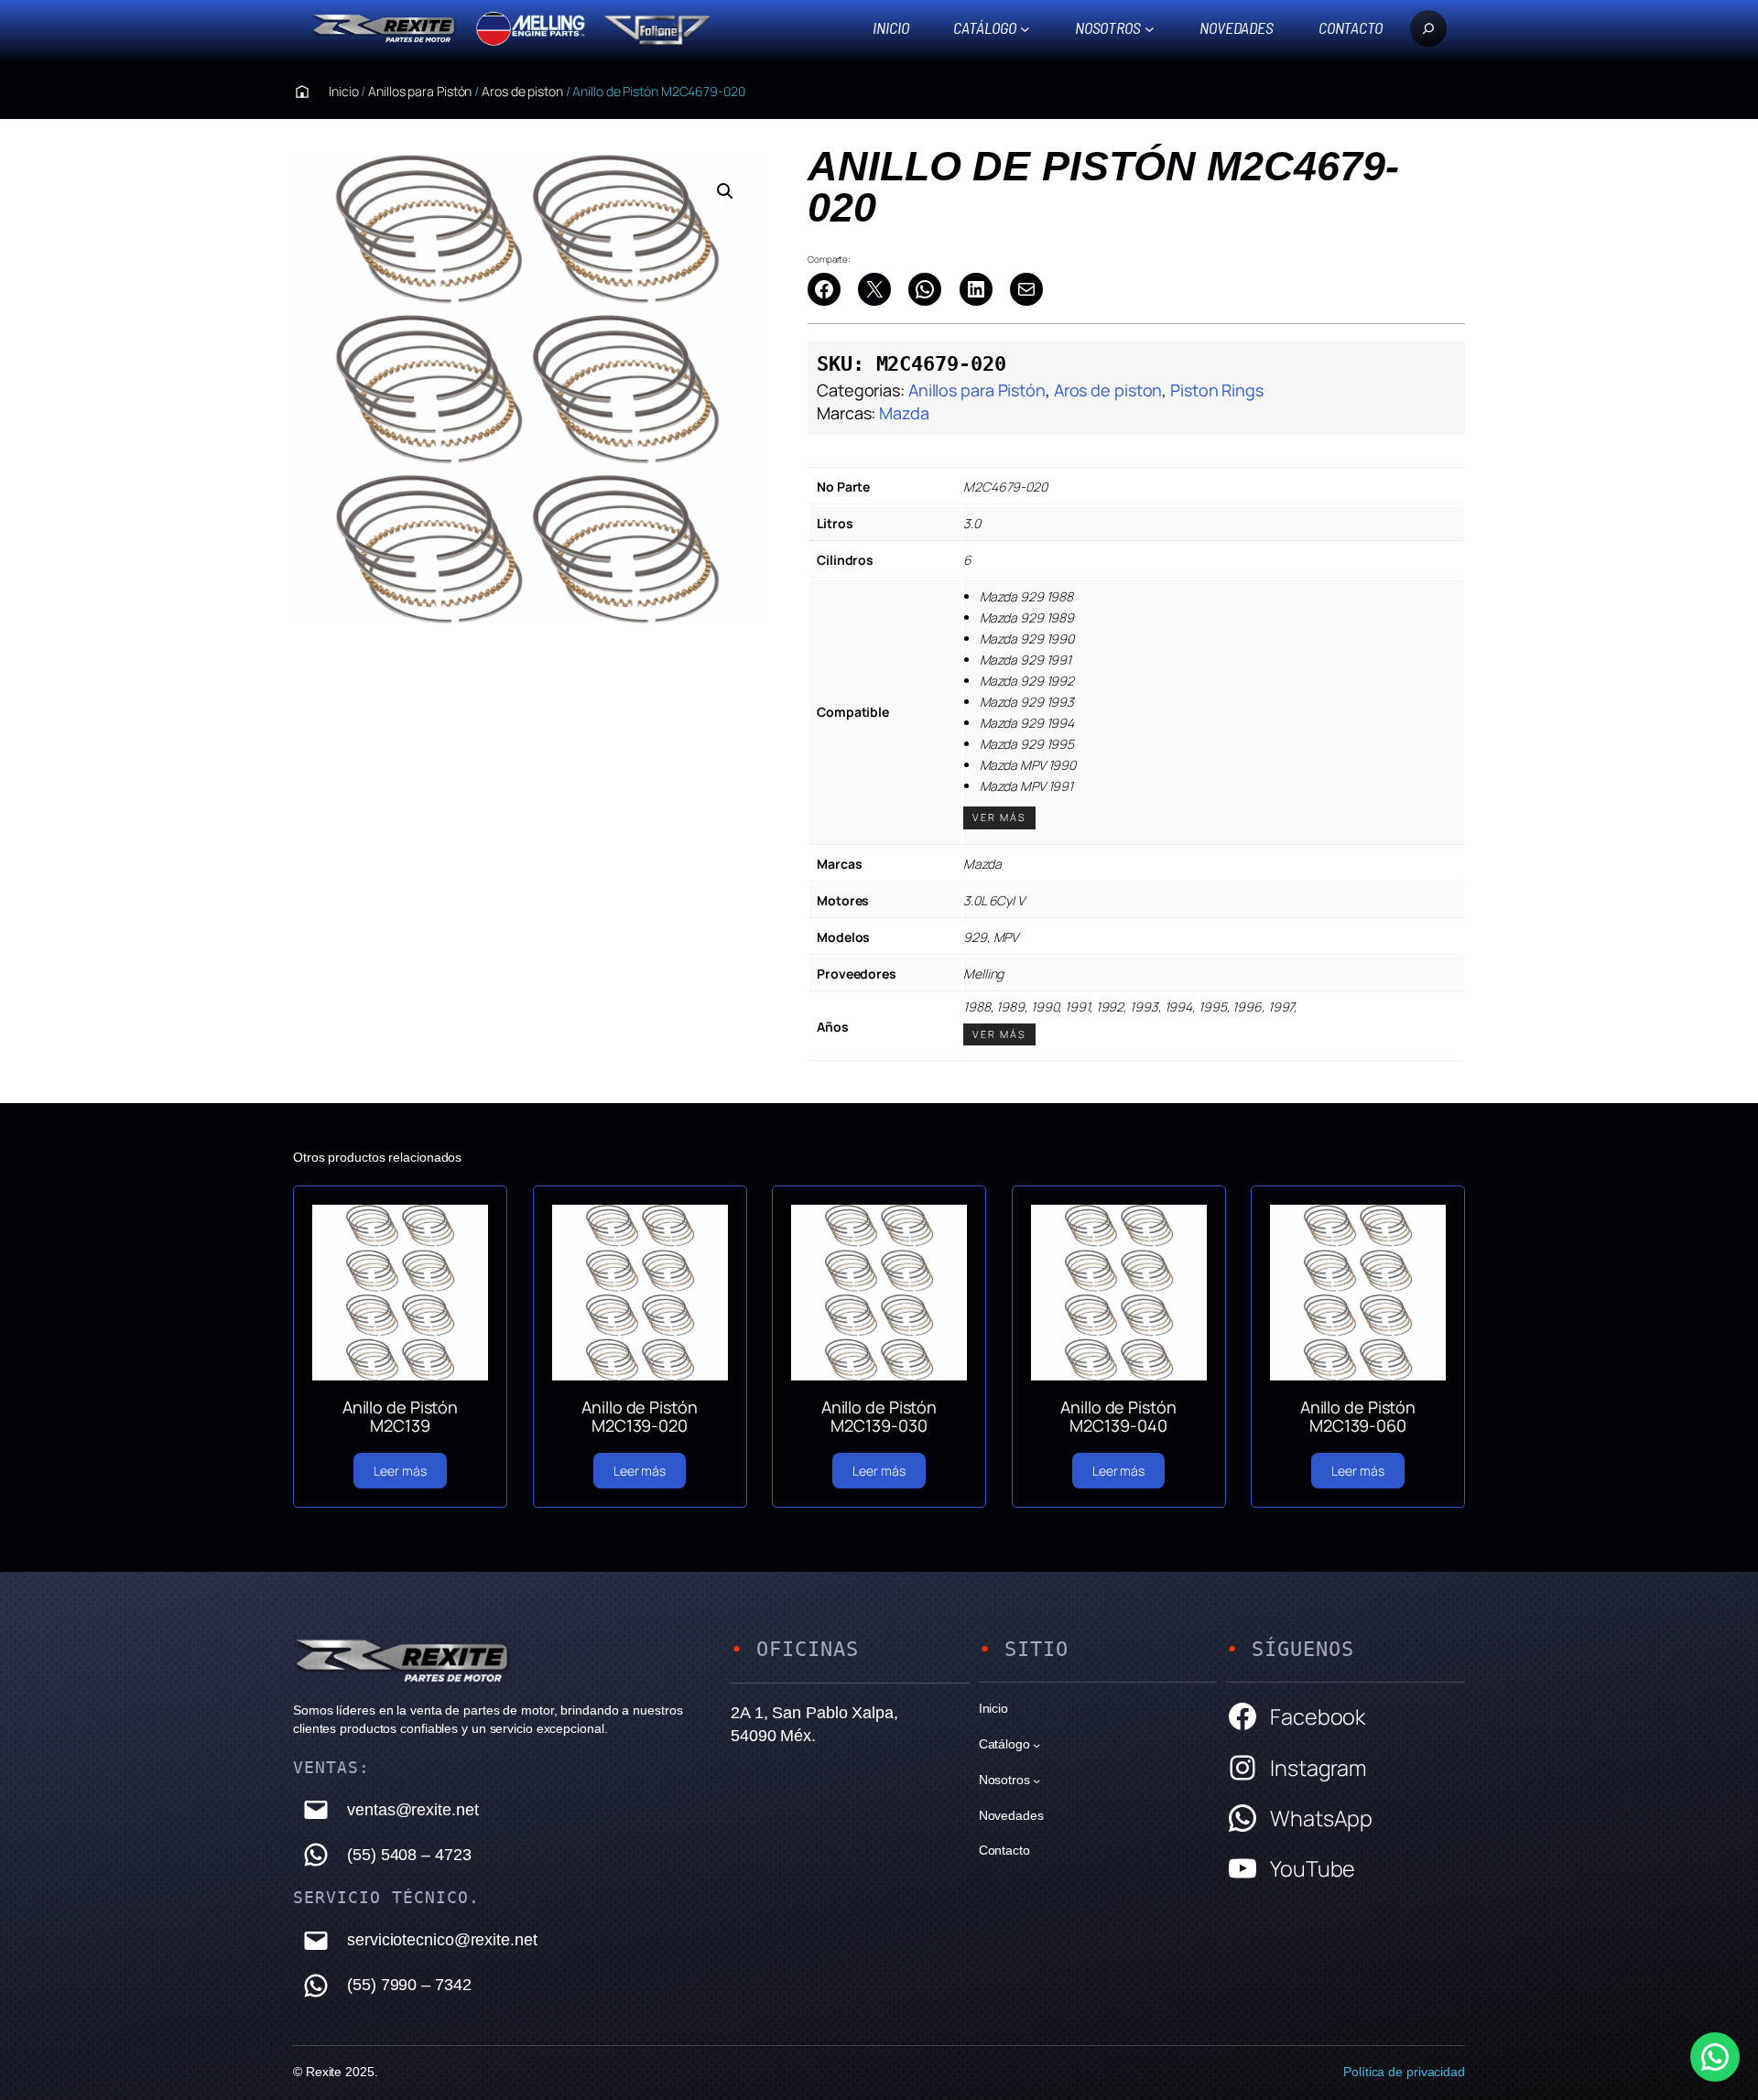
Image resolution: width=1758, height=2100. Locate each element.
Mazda (904, 413)
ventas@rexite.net (412, 1810)
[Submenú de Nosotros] (1150, 28)
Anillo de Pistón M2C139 (400, 1417)
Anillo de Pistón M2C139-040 (1118, 1417)
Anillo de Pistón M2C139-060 (1358, 1417)
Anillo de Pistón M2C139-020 (639, 1417)
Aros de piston (522, 91)
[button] (725, 191)
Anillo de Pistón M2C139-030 (879, 1417)
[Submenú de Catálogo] (1025, 28)
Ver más (999, 817)
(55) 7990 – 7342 (409, 1985)
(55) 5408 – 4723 (409, 1855)
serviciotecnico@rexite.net (442, 1940)
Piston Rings (1217, 390)
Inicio (890, 27)
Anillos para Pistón (420, 91)
